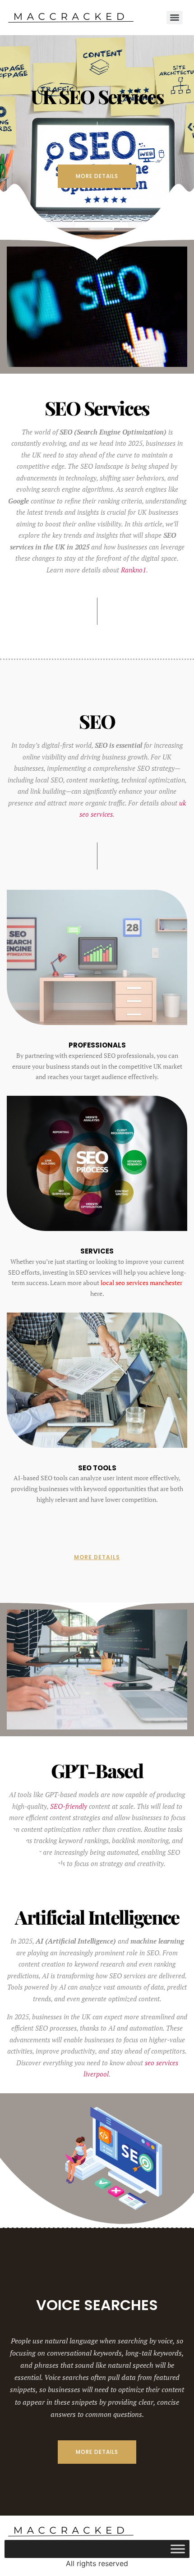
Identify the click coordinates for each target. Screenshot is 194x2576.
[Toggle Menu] (178, 2549)
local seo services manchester (141, 1283)
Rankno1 (134, 570)
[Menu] (175, 18)
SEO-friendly (69, 1806)
